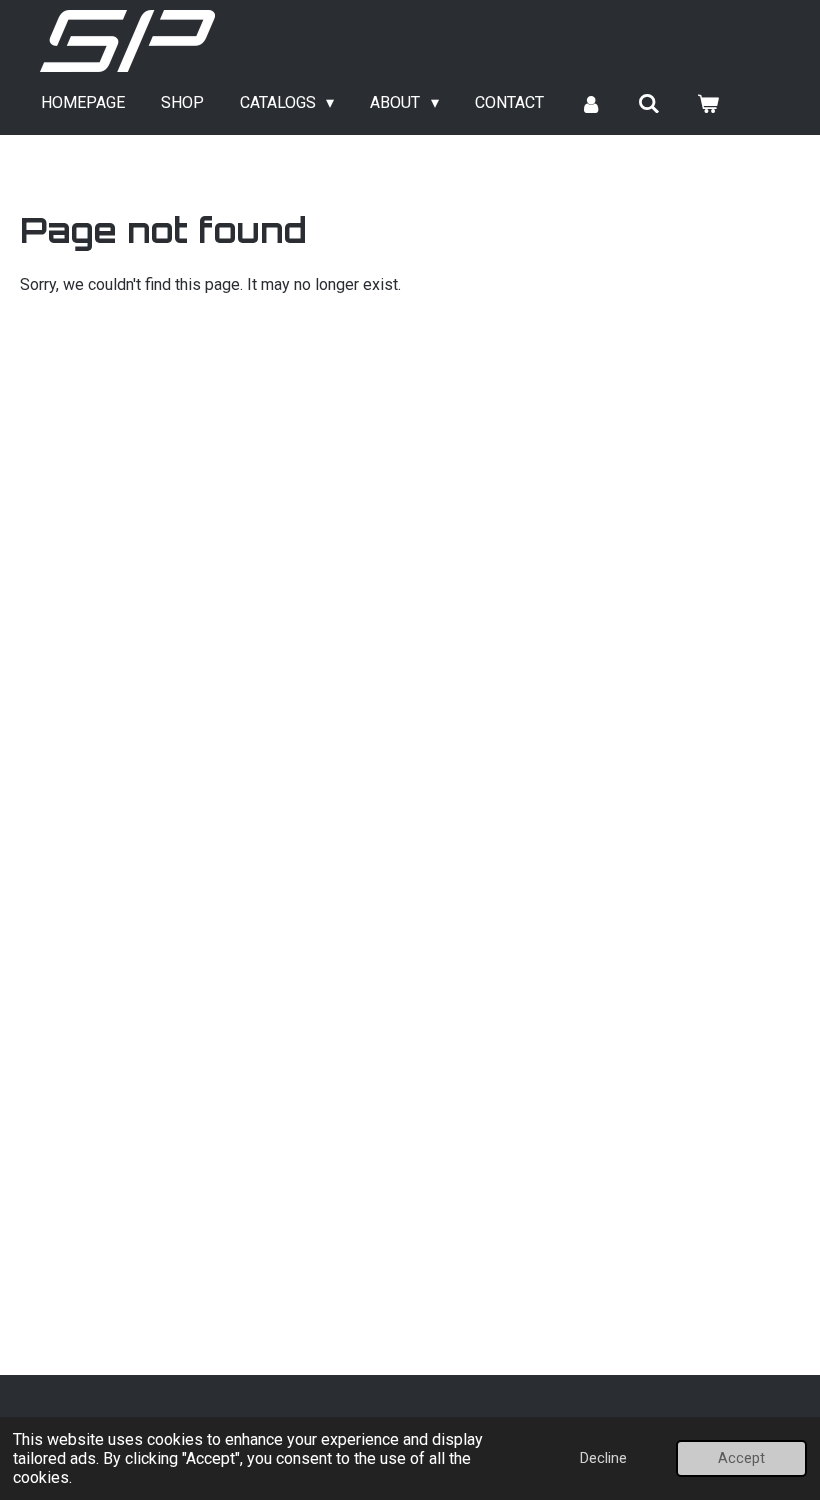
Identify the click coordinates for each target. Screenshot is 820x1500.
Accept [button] (741, 1458)
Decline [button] (603, 1458)
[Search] (649, 103)
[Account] (591, 103)
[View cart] (708, 103)
